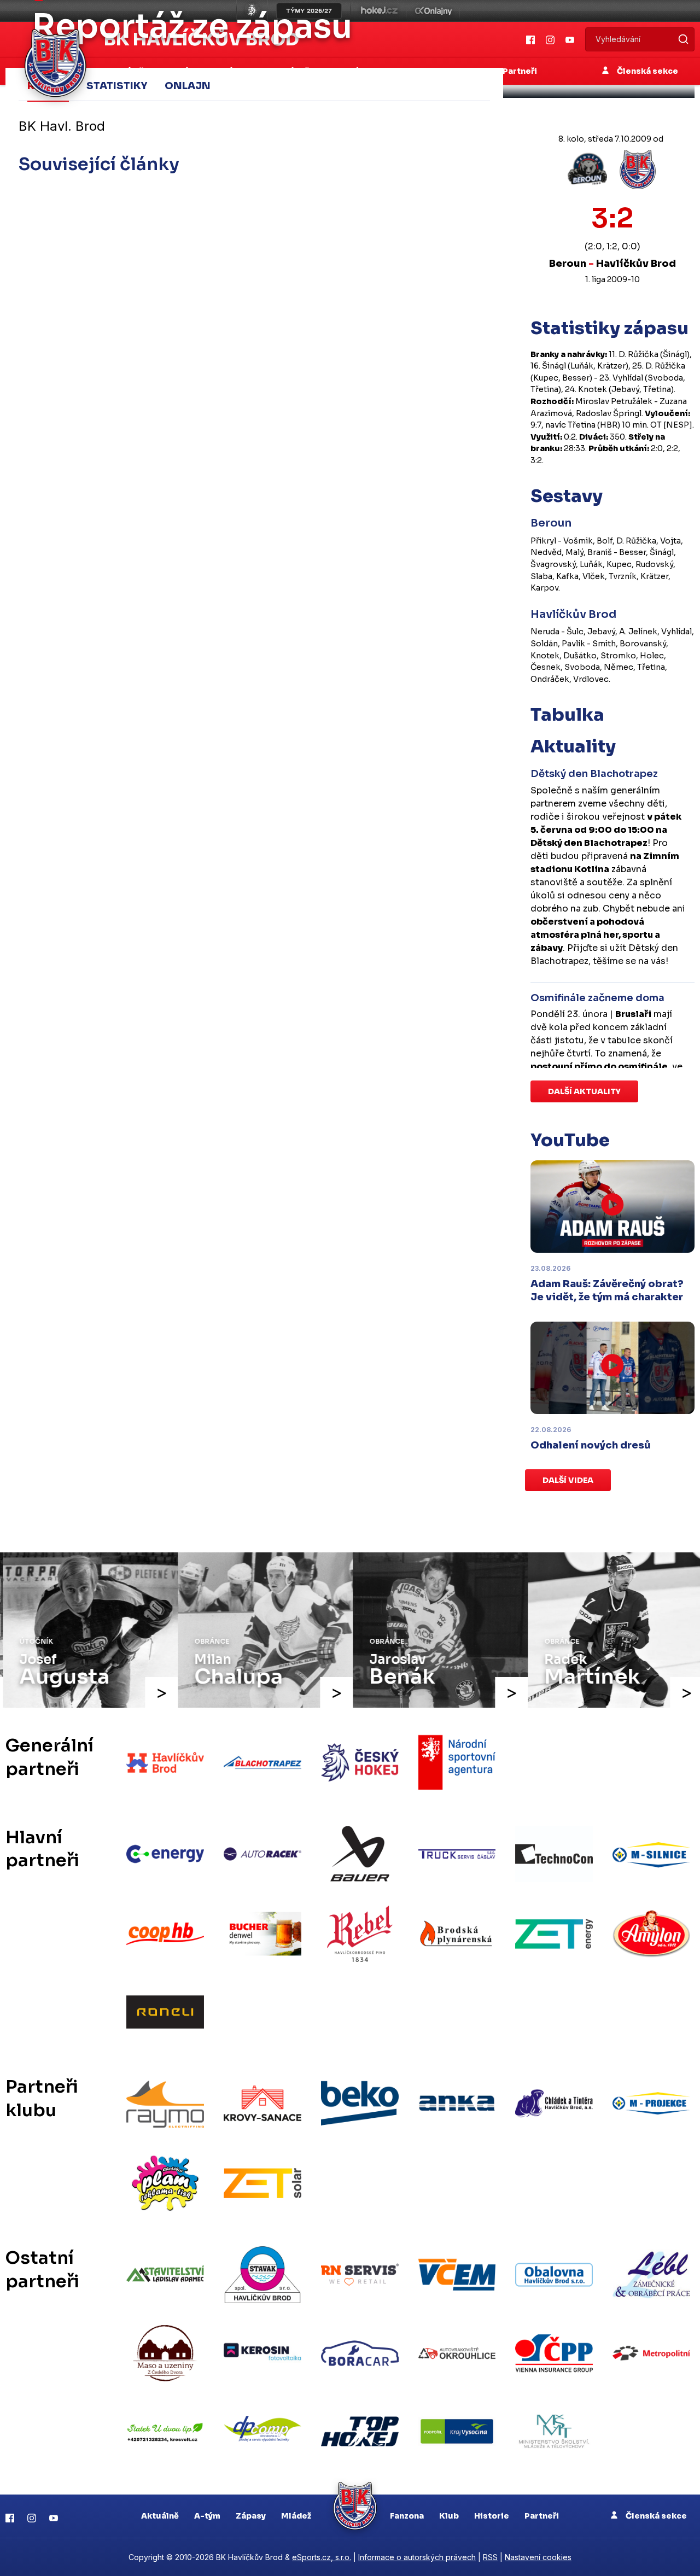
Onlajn (188, 86)
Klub (449, 2516)
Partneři (542, 2516)
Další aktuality (584, 1091)
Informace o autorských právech (417, 2557)
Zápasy (251, 2516)
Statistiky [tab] (117, 86)
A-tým (207, 2516)
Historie (492, 2516)
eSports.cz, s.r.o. (322, 2557)
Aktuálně (160, 2516)
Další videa (568, 1480)
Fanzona (407, 2516)
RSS (490, 2557)
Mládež (296, 2516)
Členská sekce (655, 2516)
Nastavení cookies (538, 2557)
